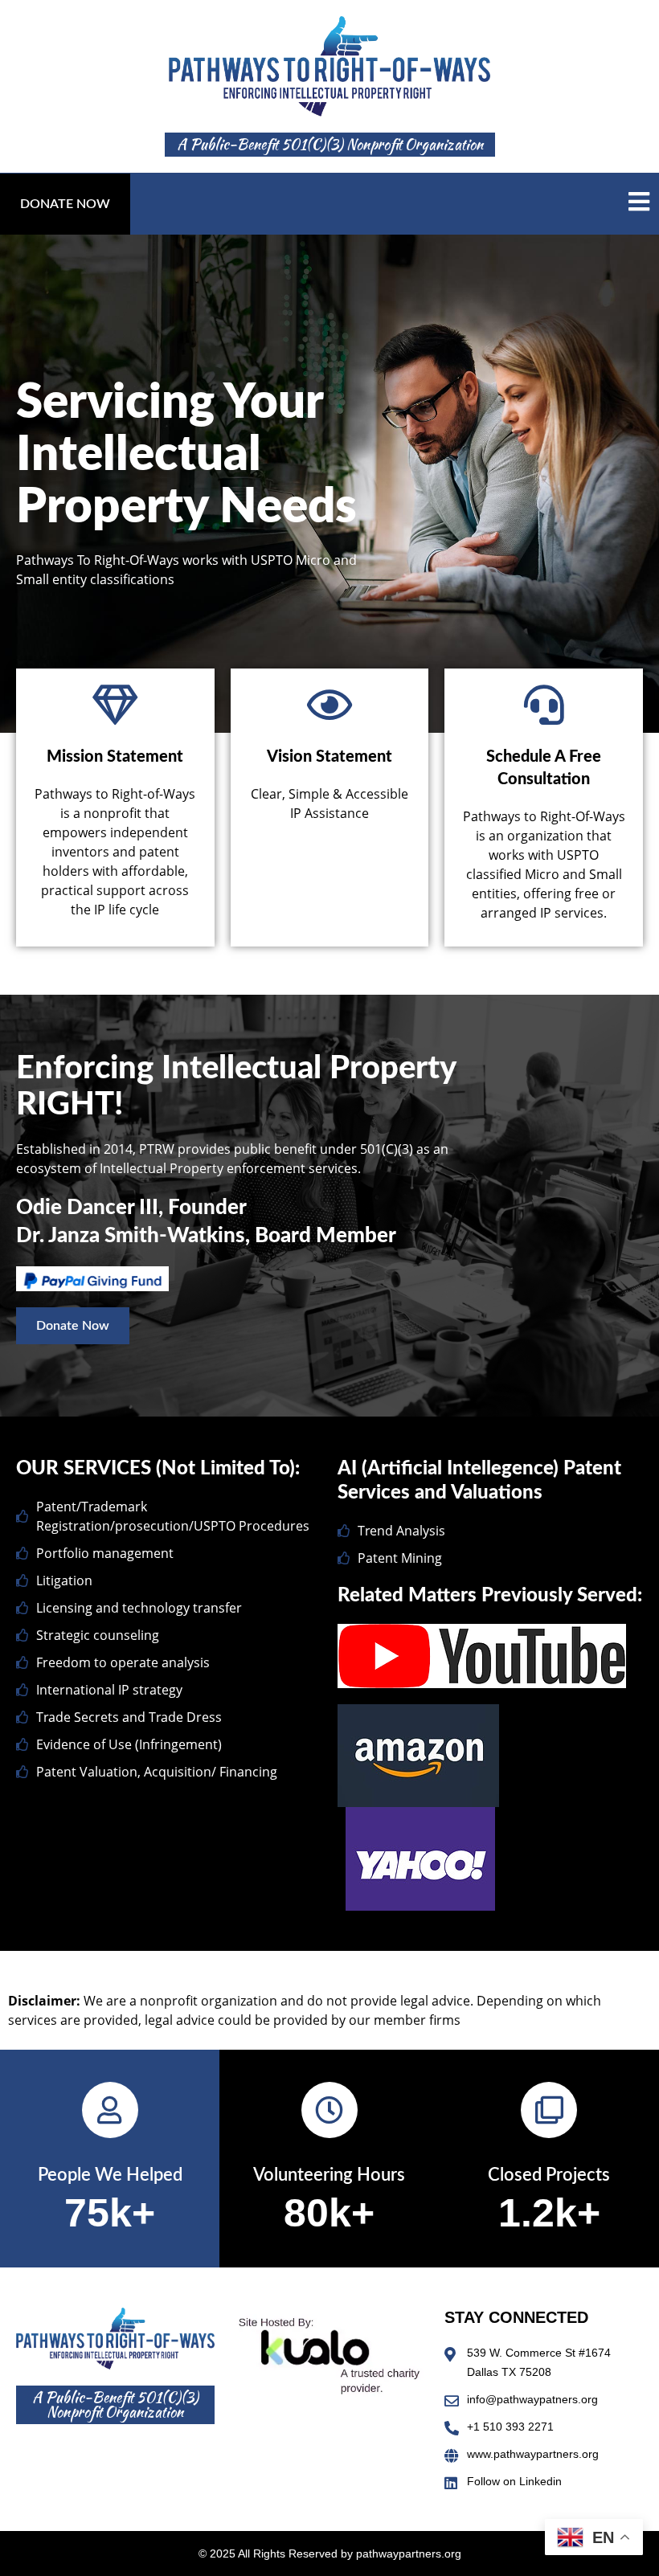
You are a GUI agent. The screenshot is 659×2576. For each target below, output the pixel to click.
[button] (65, 204)
